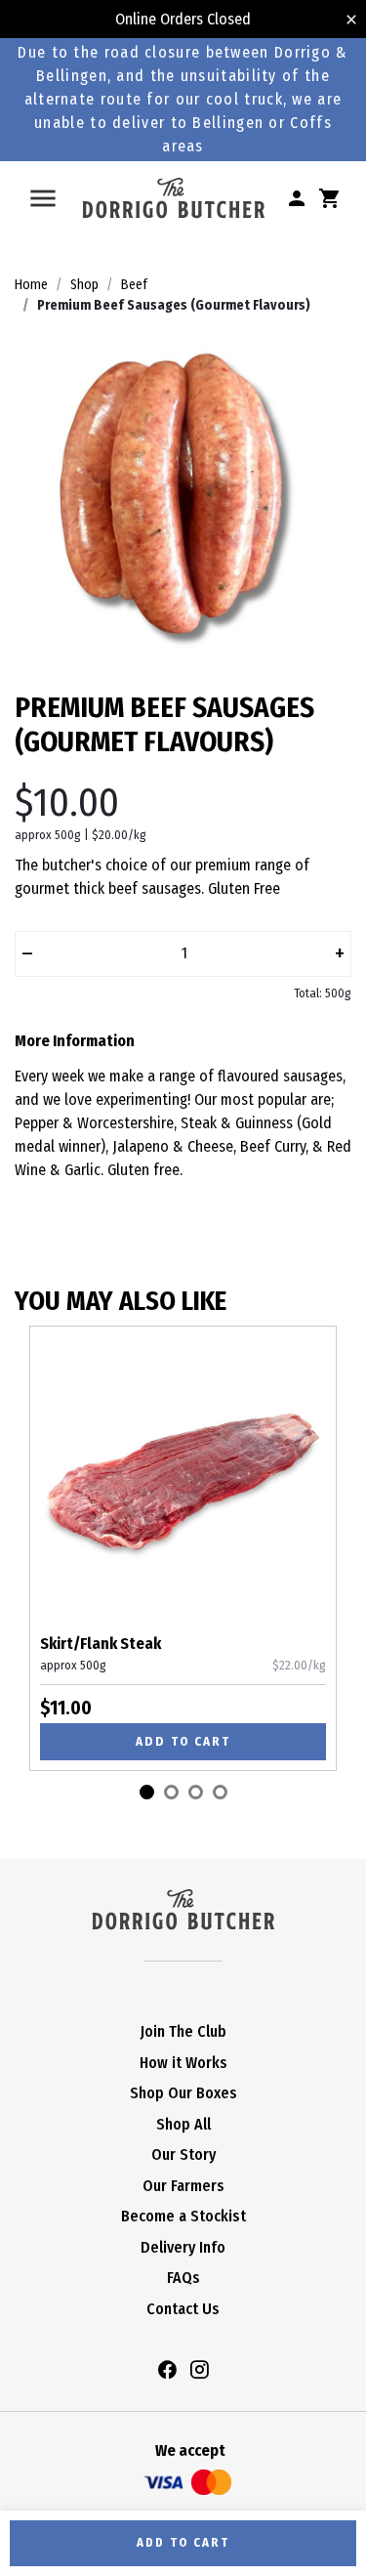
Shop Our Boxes (183, 2093)
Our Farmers (183, 2186)
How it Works (183, 2063)
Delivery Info (183, 2247)
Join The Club (183, 2031)
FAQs (183, 2278)
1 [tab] (147, 1792)
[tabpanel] (183, 1549)
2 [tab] (171, 1792)
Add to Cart (183, 2542)
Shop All (183, 2124)
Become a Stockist (183, 2216)
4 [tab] (220, 1792)
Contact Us (183, 2309)
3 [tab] (196, 1792)
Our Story (183, 2154)
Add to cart (183, 1741)
